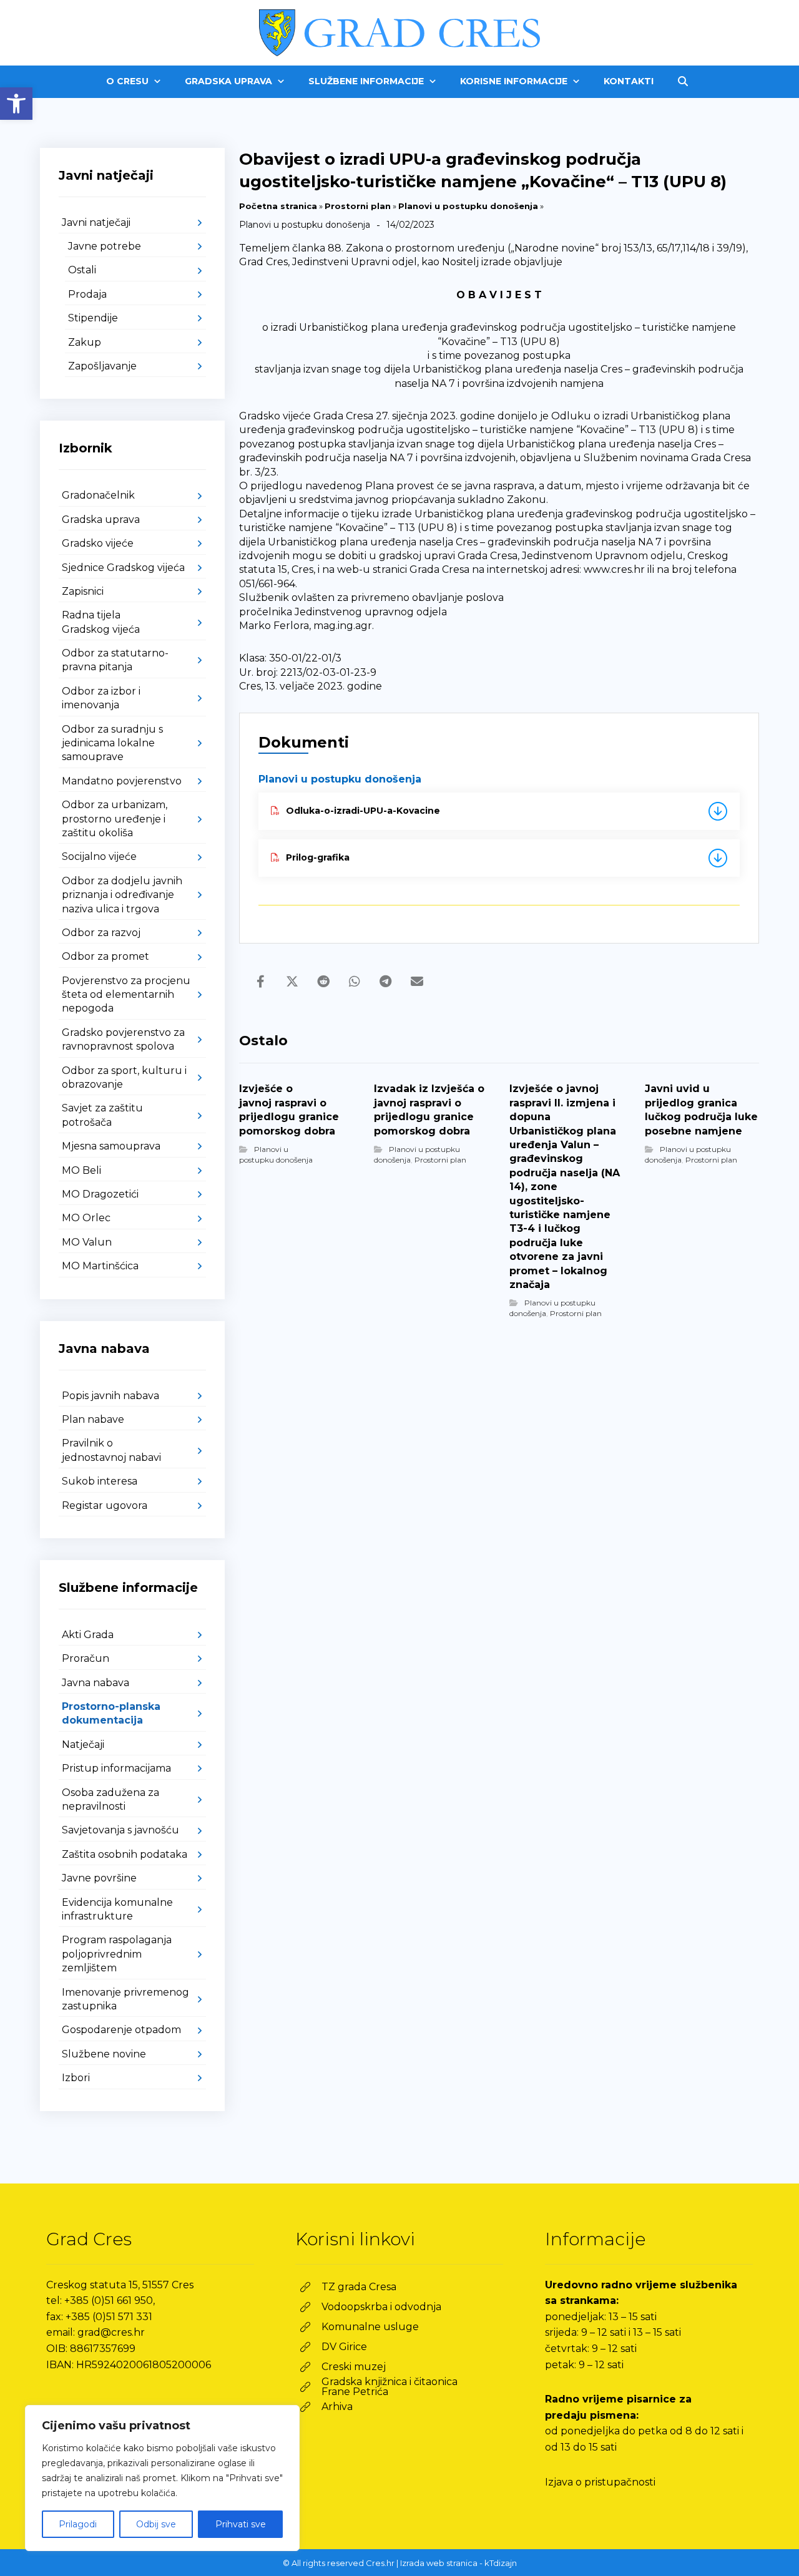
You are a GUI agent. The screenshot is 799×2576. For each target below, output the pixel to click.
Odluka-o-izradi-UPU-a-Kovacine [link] (363, 811)
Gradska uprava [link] (101, 520)
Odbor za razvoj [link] (101, 933)
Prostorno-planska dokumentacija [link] (111, 1713)
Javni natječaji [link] (96, 222)
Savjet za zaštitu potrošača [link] (102, 1115)
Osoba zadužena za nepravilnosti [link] (110, 1799)
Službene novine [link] (104, 2054)
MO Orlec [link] (86, 1218)
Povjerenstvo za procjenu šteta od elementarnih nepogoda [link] (126, 995)
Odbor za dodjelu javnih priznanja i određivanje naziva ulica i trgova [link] (122, 895)
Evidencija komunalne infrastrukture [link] (117, 1909)
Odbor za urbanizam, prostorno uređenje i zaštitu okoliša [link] (115, 819)
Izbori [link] (76, 2078)
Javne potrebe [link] (105, 246)
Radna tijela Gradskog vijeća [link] (101, 622)
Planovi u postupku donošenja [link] (468, 206)
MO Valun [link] (87, 1242)
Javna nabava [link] (96, 1683)
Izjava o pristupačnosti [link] (600, 2482)
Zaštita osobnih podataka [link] (125, 1854)
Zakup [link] (85, 342)
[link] (16, 104)
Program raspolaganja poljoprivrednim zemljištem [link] (117, 1954)
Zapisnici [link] (83, 591)
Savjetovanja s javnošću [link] (120, 1830)
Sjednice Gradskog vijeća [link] (123, 568)
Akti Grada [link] (88, 1635)
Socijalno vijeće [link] (99, 856)
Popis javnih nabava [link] (110, 1396)
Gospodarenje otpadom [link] (121, 2030)
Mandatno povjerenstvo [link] (122, 781)
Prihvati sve (241, 2524)
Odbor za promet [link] (105, 956)
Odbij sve (156, 2524)
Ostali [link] (82, 270)
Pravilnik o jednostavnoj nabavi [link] (111, 1450)
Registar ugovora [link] (105, 1505)
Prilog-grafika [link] (318, 857)
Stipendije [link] (93, 318)
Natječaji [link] (83, 1744)
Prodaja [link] (87, 294)
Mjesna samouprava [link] (111, 1146)
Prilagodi (78, 2524)
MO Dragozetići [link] (100, 1194)
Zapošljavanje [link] (102, 366)
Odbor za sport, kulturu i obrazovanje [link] (124, 1077)
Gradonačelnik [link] (98, 495)
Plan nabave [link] (93, 1419)
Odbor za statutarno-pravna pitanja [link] (115, 660)
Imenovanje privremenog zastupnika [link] (125, 1999)
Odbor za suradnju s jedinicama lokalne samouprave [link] (112, 743)
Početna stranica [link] (278, 206)
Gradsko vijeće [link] (98, 543)
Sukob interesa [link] (100, 1481)
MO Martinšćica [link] (100, 1266)
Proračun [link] (86, 1658)
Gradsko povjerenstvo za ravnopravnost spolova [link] (123, 1039)
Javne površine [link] (99, 1878)
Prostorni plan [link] (358, 206)
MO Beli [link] (81, 1170)
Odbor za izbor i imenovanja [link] (101, 698)
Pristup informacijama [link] (116, 1768)
